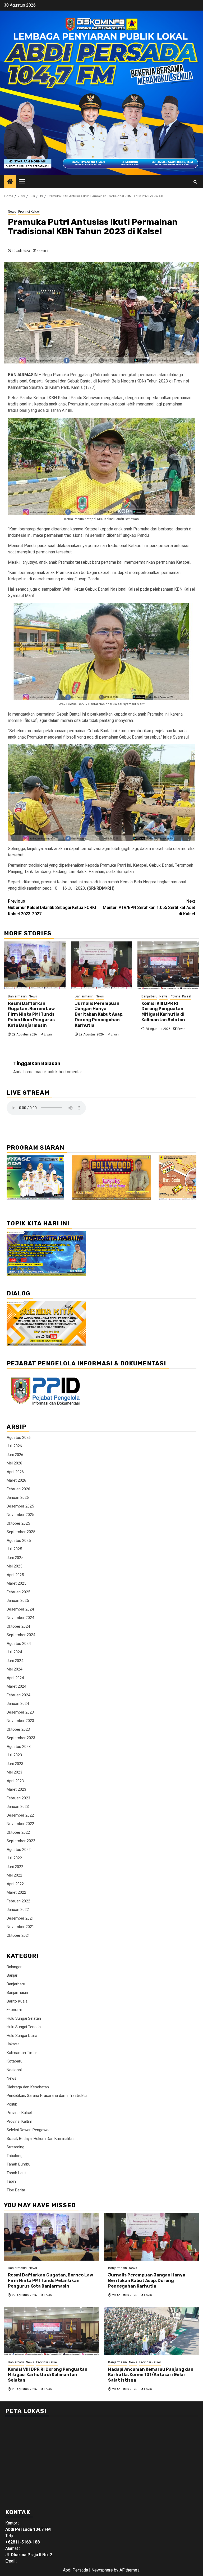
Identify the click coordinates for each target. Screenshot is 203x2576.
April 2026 (15, 1472)
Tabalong (15, 2156)
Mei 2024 (14, 1669)
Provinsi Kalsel (29, 212)
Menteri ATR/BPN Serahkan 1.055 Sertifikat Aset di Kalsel (149, 907)
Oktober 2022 (18, 1832)
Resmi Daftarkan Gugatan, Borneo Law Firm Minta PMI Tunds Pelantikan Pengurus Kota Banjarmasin (31, 1014)
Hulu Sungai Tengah (24, 2027)
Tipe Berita (16, 2190)
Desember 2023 (20, 1712)
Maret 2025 (16, 1583)
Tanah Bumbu (19, 2164)
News (12, 212)
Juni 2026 (15, 1455)
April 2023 (15, 1781)
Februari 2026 (18, 1489)
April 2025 (15, 1575)
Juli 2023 (14, 1755)
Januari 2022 (18, 1910)
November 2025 (20, 1515)
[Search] (195, 182)
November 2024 (20, 1618)
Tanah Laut (16, 2173)
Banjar (12, 1975)
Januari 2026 (18, 1497)
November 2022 (20, 1824)
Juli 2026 (14, 1446)
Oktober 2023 (18, 1729)
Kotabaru (15, 2061)
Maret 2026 (16, 1480)
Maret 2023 (16, 1789)
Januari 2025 (18, 1600)
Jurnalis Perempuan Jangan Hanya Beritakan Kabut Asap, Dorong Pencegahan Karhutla (99, 1014)
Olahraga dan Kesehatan (28, 2087)
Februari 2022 (18, 1901)
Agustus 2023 (19, 1747)
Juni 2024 (15, 1661)
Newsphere (102, 2570)
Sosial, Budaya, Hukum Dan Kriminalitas (41, 2139)
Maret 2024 (16, 1686)
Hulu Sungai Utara (22, 2036)
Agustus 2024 (19, 1644)
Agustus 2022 (19, 1850)
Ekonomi (14, 2010)
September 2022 (21, 1841)
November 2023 (20, 1721)
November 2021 (20, 1927)
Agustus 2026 (19, 1438)
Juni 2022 (15, 1867)
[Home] (10, 182)
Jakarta (13, 2044)
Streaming (15, 2147)
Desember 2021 (20, 1918)
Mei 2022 (14, 1875)
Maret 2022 (16, 1892)
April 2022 (15, 1884)
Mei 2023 (14, 1772)
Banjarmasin (17, 996)
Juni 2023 (15, 1764)
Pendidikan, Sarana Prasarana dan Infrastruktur (47, 2096)
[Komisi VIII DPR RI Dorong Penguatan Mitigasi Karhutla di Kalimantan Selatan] (168, 965)
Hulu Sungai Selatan (24, 2018)
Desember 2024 (20, 1609)
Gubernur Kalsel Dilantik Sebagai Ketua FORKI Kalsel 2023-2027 (52, 907)
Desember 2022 (20, 1815)
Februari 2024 (18, 1695)
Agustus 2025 (19, 1541)
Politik (12, 2104)
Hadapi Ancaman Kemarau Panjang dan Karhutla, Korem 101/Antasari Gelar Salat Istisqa (151, 2375)
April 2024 (15, 1678)
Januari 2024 (18, 1704)
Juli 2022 (14, 1858)
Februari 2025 (18, 1592)
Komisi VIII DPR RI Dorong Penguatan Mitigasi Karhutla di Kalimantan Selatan (163, 1012)
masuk (41, 1072)
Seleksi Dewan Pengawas (29, 2130)
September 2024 (21, 1635)
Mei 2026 (14, 1463)
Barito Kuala (17, 2001)
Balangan (15, 1967)
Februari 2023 (18, 1798)
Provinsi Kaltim (19, 2121)
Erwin (48, 1034)
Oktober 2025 (18, 1523)
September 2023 (21, 1738)
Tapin (11, 2181)
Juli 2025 (14, 1549)
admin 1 (43, 251)
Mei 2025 (14, 1566)
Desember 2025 (20, 1506)
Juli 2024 (14, 1652)
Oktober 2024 (18, 1626)
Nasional (14, 2070)
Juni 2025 (15, 1558)
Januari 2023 (18, 1807)
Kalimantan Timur (22, 2053)
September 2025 (21, 1532)
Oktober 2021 (18, 1935)
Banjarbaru (149, 996)
